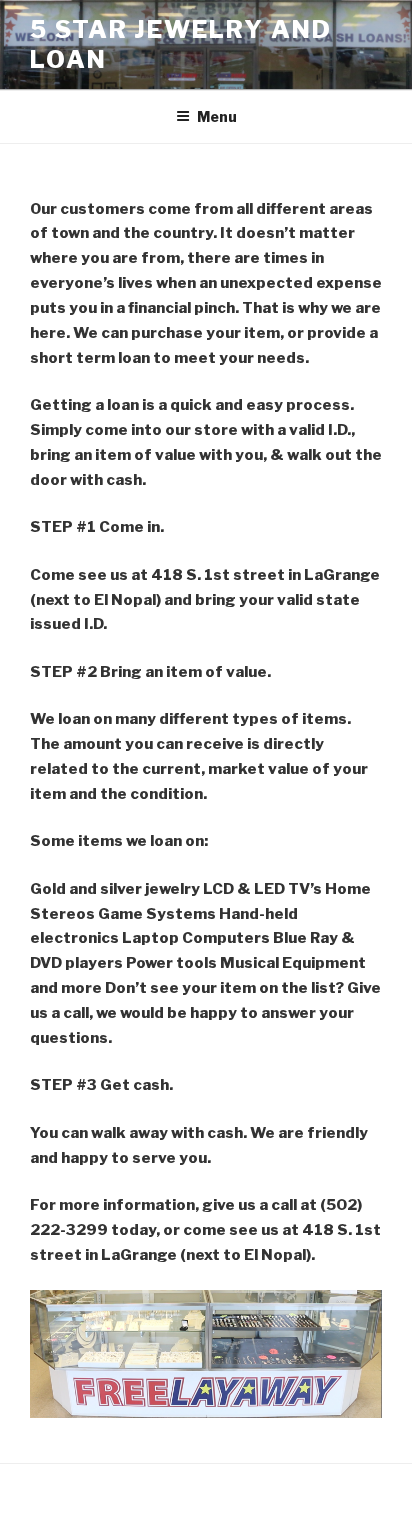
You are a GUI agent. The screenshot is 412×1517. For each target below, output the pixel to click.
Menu (217, 116)
